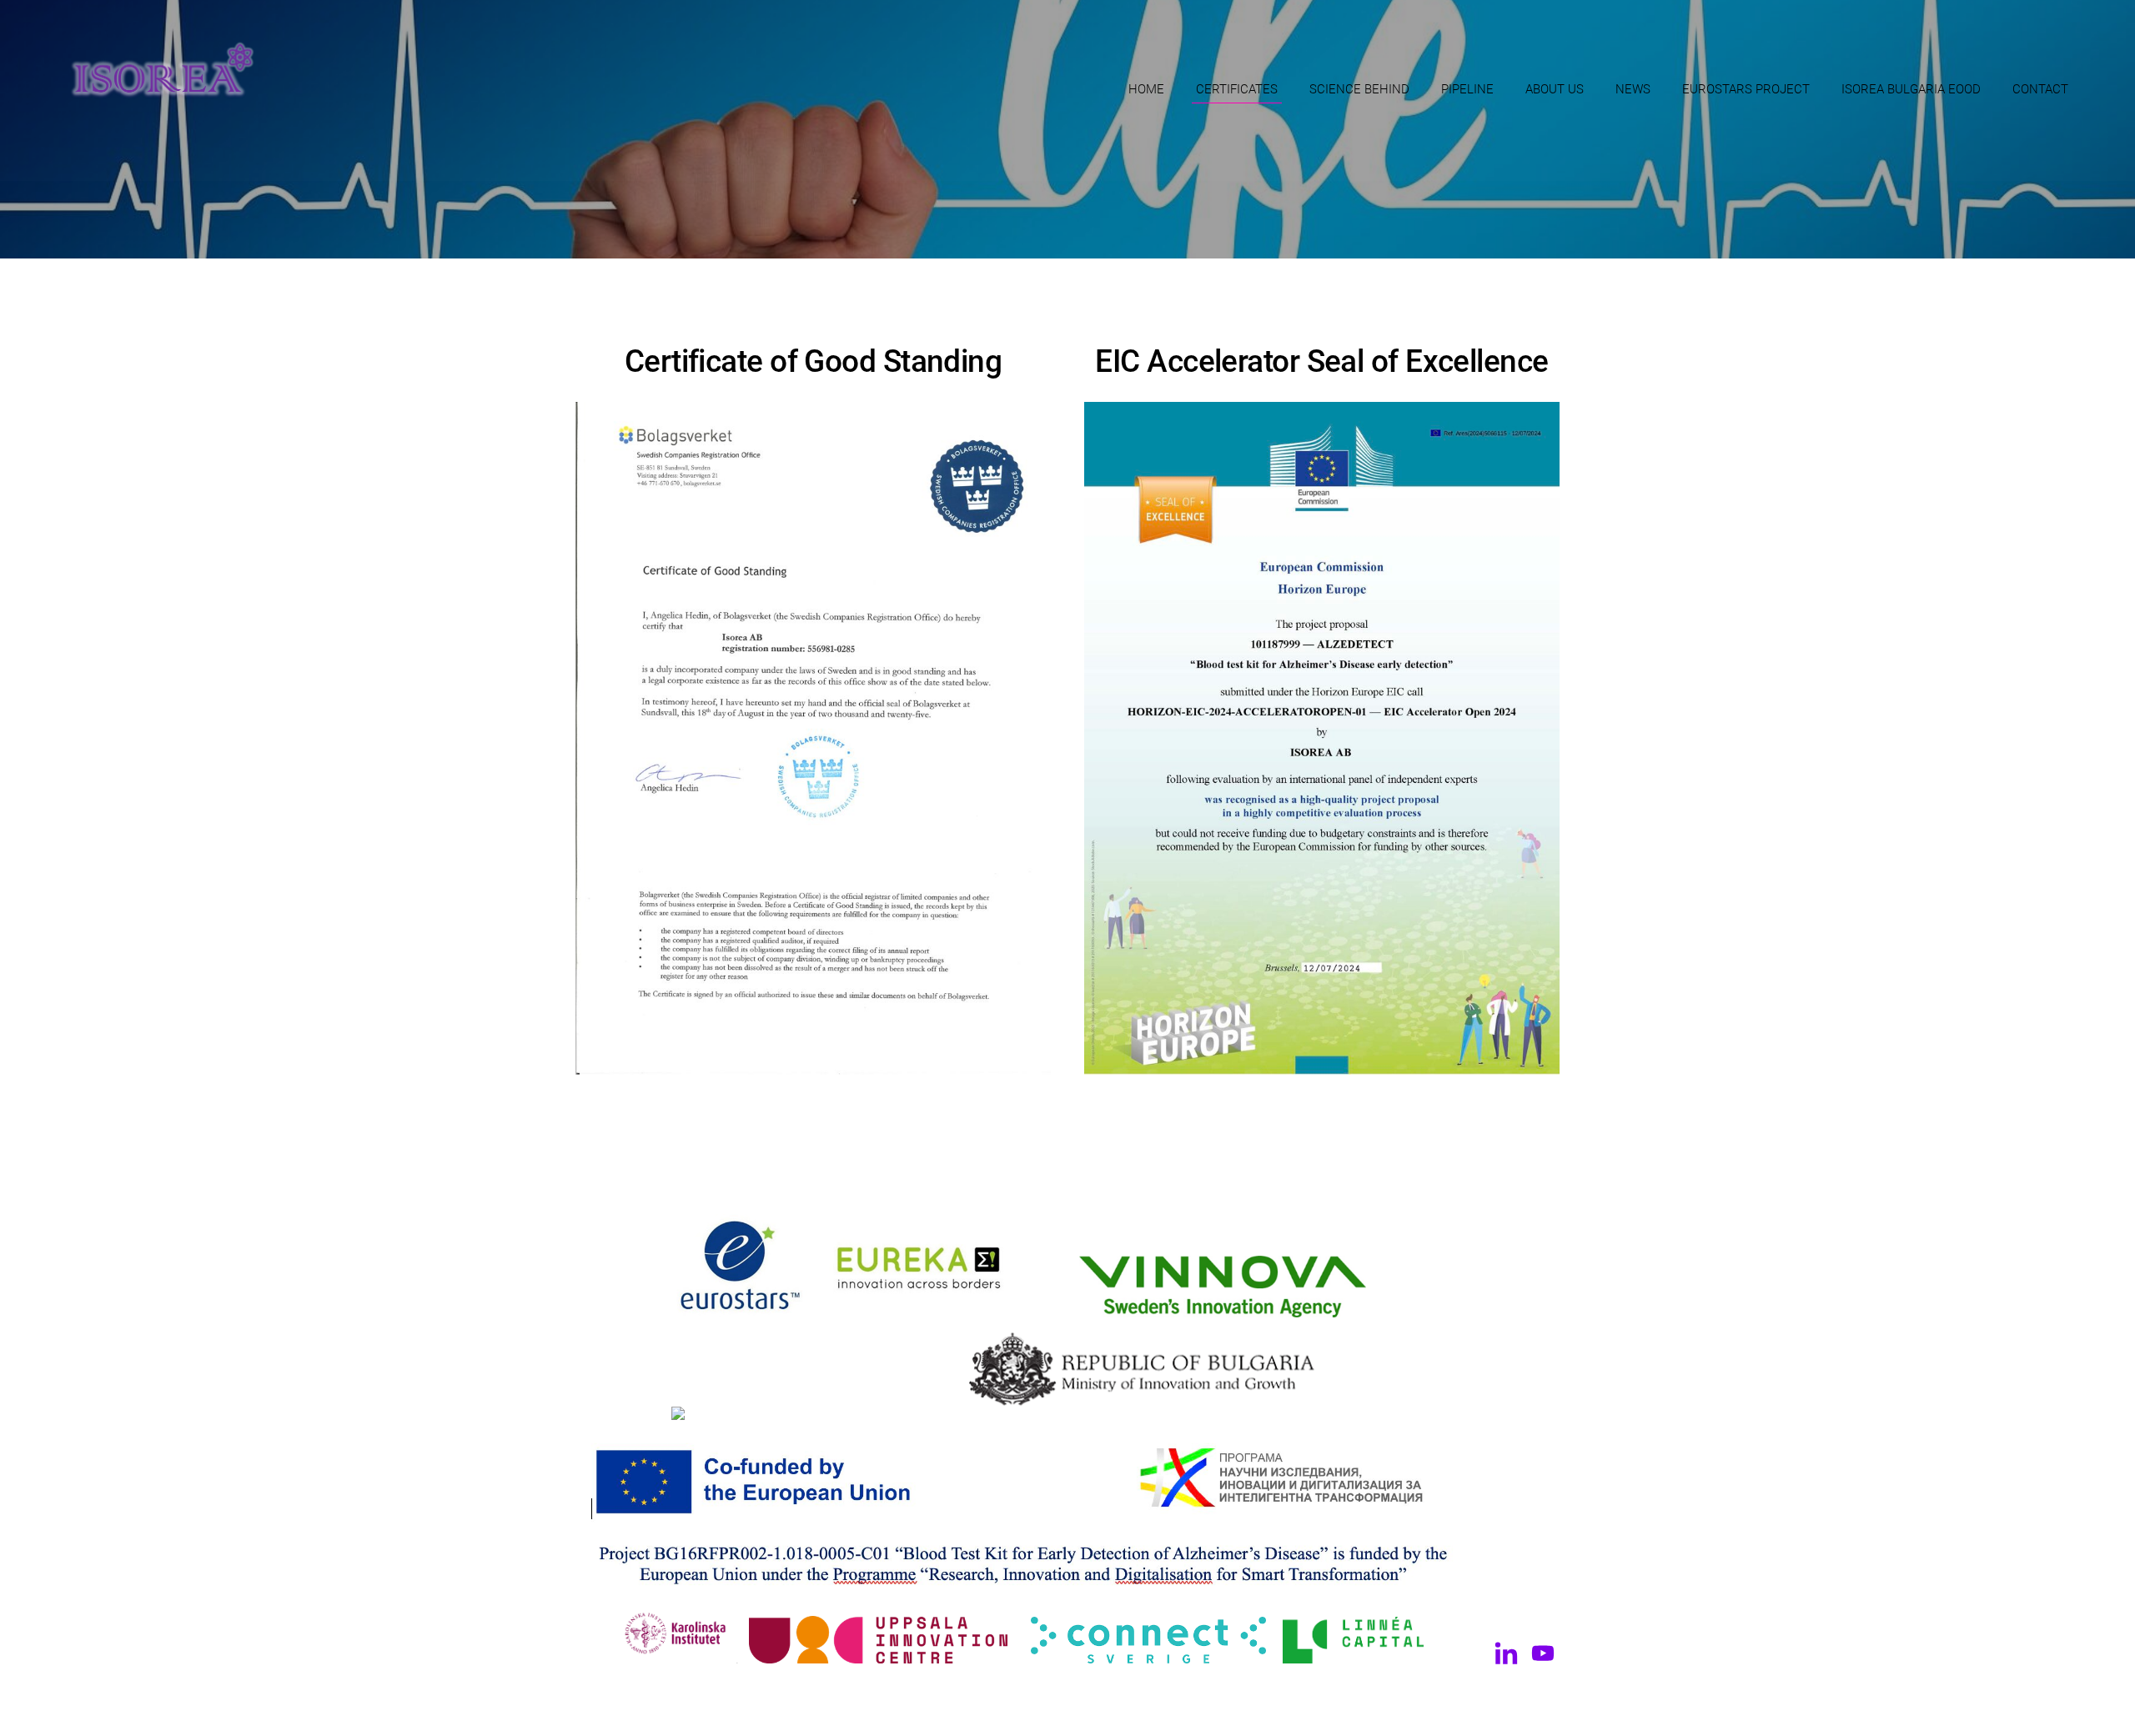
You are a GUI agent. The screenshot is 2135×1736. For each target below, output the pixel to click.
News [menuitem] (1633, 89)
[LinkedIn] (1506, 1653)
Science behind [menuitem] (1359, 89)
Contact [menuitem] (2040, 89)
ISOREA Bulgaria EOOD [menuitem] (1911, 89)
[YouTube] (1543, 1653)
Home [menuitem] (1146, 89)
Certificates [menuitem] (1237, 89)
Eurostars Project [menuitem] (1746, 89)
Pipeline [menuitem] (1467, 89)
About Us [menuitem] (1555, 89)
